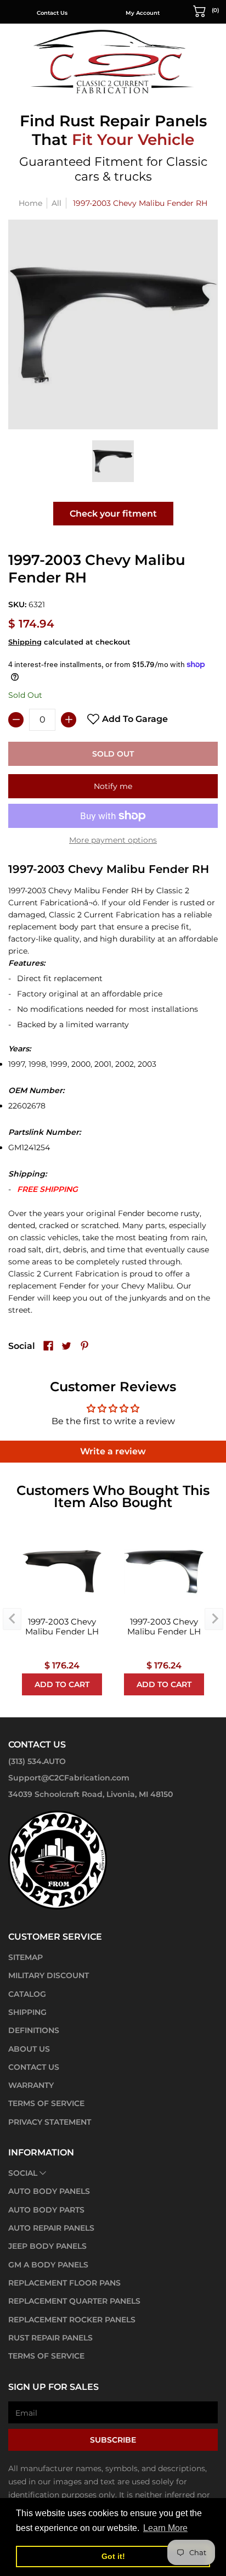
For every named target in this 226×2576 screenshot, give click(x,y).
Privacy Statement (50, 2122)
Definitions (34, 2030)
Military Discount (49, 1975)
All (56, 203)
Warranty (31, 2085)
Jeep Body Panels (47, 2246)
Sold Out (113, 754)
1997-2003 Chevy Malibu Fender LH (62, 1627)
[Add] (69, 720)
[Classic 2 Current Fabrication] (113, 61)
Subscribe (113, 2440)
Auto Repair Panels (51, 2228)
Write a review (113, 1451)
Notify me (113, 786)
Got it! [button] (113, 2556)
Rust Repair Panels (50, 2338)
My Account (143, 13)
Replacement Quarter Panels (74, 2301)
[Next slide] (214, 1619)
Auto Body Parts (46, 2210)
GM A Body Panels (48, 2265)
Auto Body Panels (49, 2191)
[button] (206, 10)
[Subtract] (16, 720)
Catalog (27, 1994)
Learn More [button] (165, 2528)
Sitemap (26, 1957)
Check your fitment (113, 514)
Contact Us (52, 13)
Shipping (25, 642)
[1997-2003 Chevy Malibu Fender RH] (113, 461)
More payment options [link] (113, 840)
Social (23, 2173)
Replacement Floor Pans (64, 2283)
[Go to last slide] (12, 1619)
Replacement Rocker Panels (72, 2320)
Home (30, 203)
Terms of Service (46, 2103)
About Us (29, 2049)
